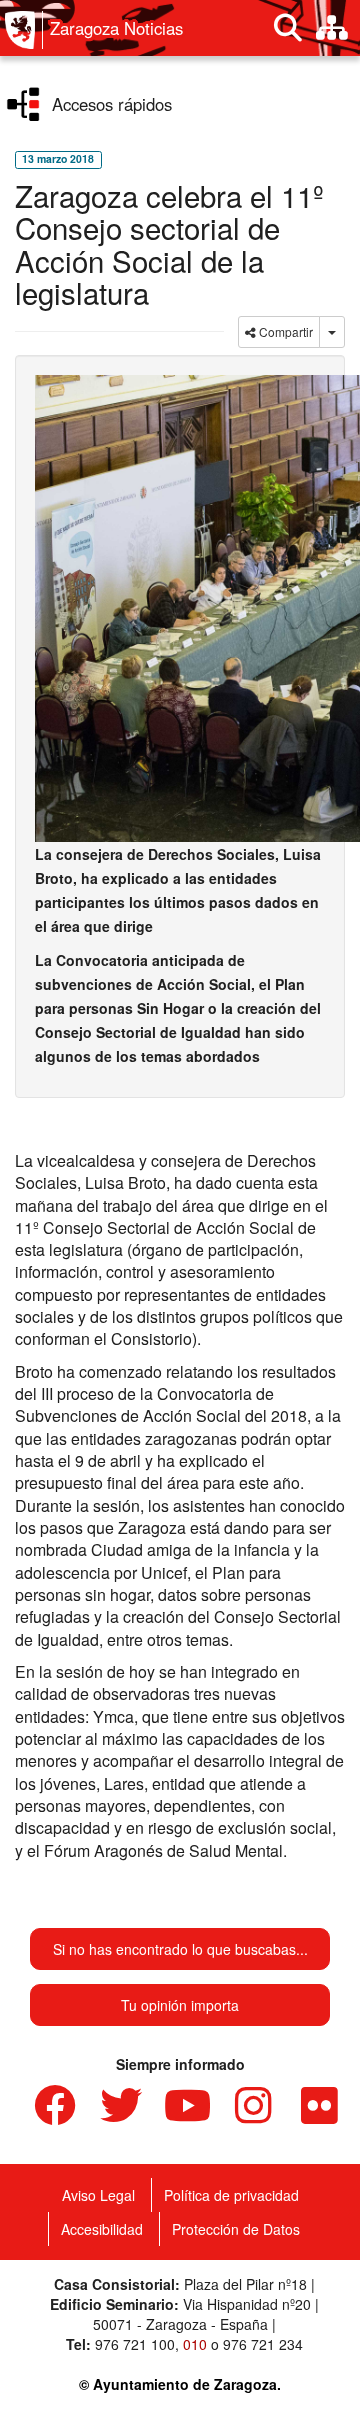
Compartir (284, 331)
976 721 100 (135, 2344)
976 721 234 (263, 2344)
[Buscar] (288, 28)
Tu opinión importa (180, 2005)
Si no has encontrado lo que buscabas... (180, 1949)
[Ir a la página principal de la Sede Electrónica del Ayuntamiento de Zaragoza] (24, 30)
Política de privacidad (231, 2195)
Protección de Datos (236, 2229)
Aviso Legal (98, 2195)
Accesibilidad (102, 2229)
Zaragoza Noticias (116, 28)
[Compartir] (332, 332)
